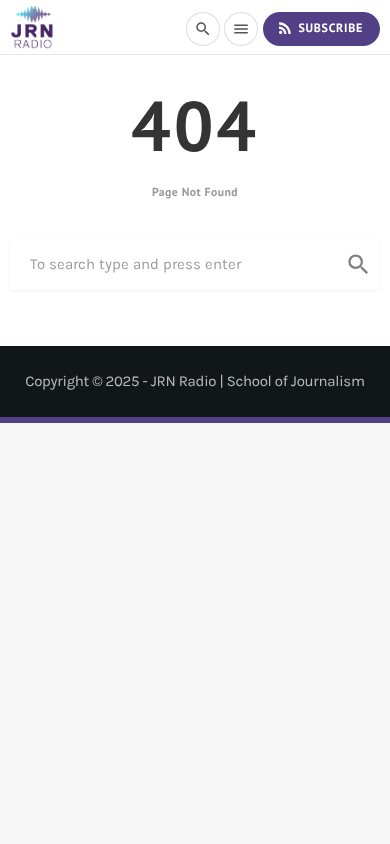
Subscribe (319, 28)
